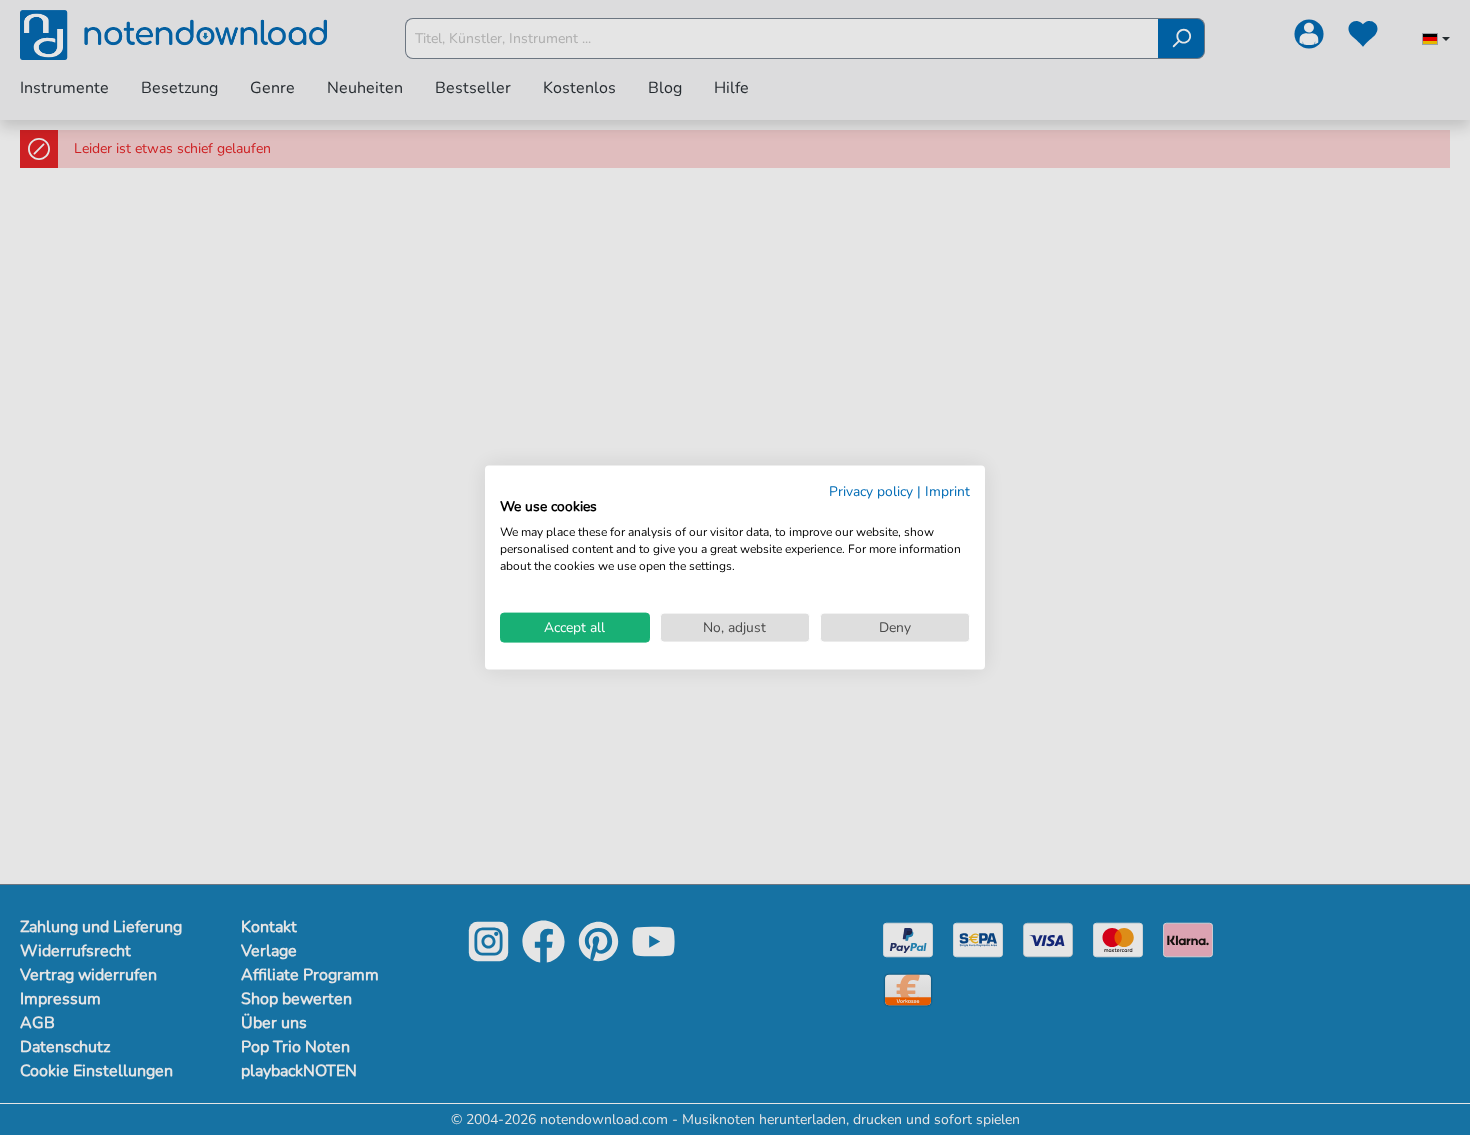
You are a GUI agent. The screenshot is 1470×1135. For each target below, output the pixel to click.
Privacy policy (871, 490)
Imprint (947, 490)
